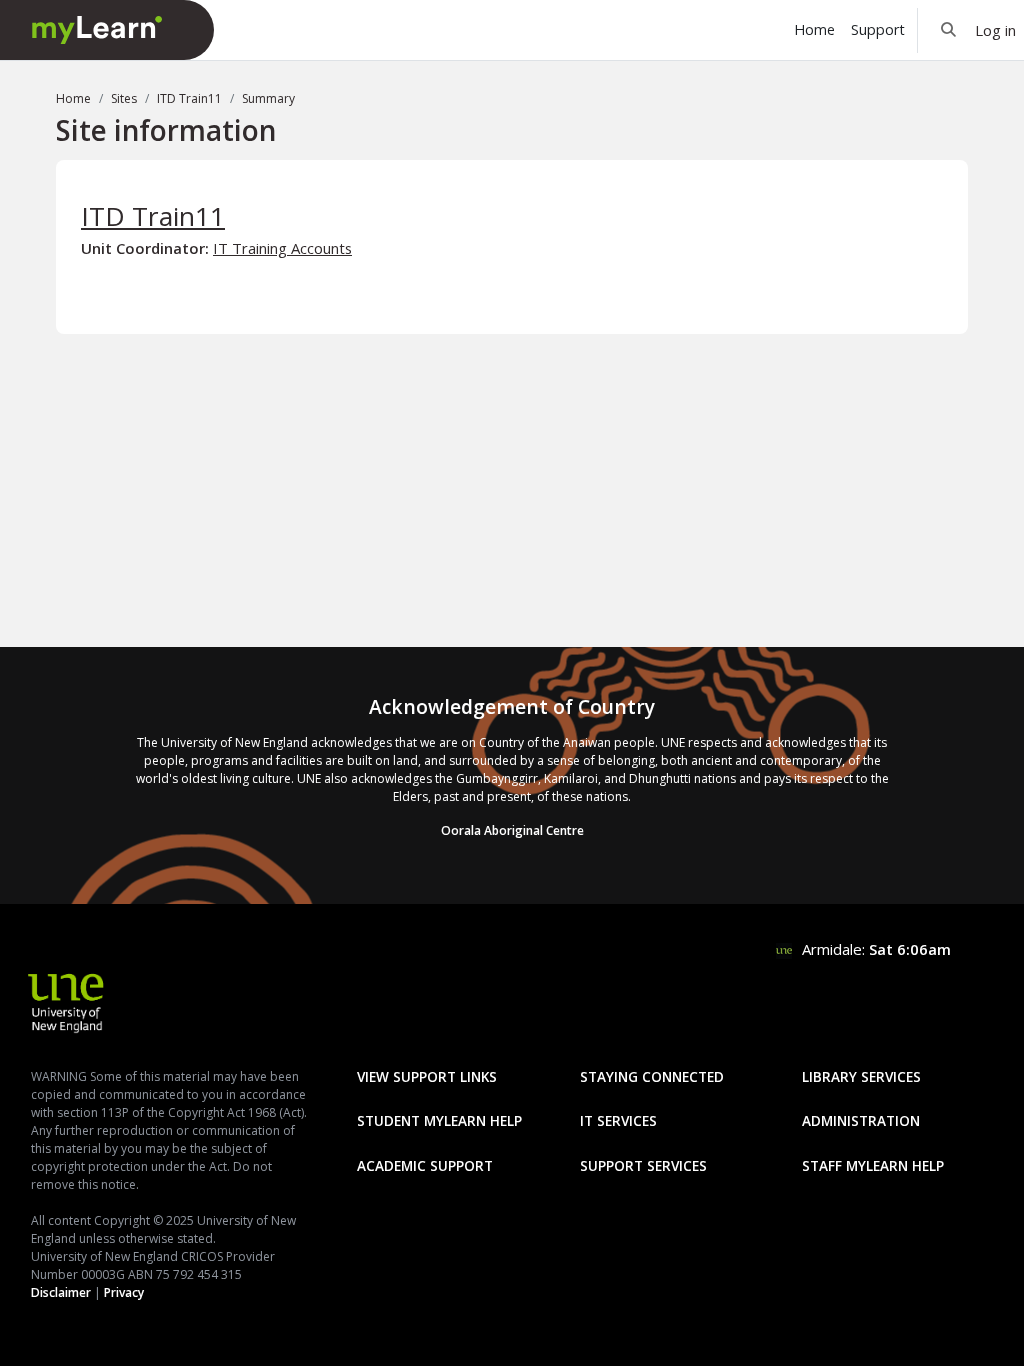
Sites (124, 98)
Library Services (861, 1076)
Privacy (124, 1292)
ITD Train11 (189, 98)
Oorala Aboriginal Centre (512, 830)
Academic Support (425, 1165)
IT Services (618, 1120)
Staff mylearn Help (873, 1165)
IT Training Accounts (282, 248)
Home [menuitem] (814, 29)
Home (73, 98)
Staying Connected (652, 1076)
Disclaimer (61, 1292)
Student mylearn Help (439, 1120)
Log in (995, 30)
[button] (948, 30)
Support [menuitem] (878, 29)
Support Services (643, 1165)
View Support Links (427, 1076)
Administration (861, 1120)
